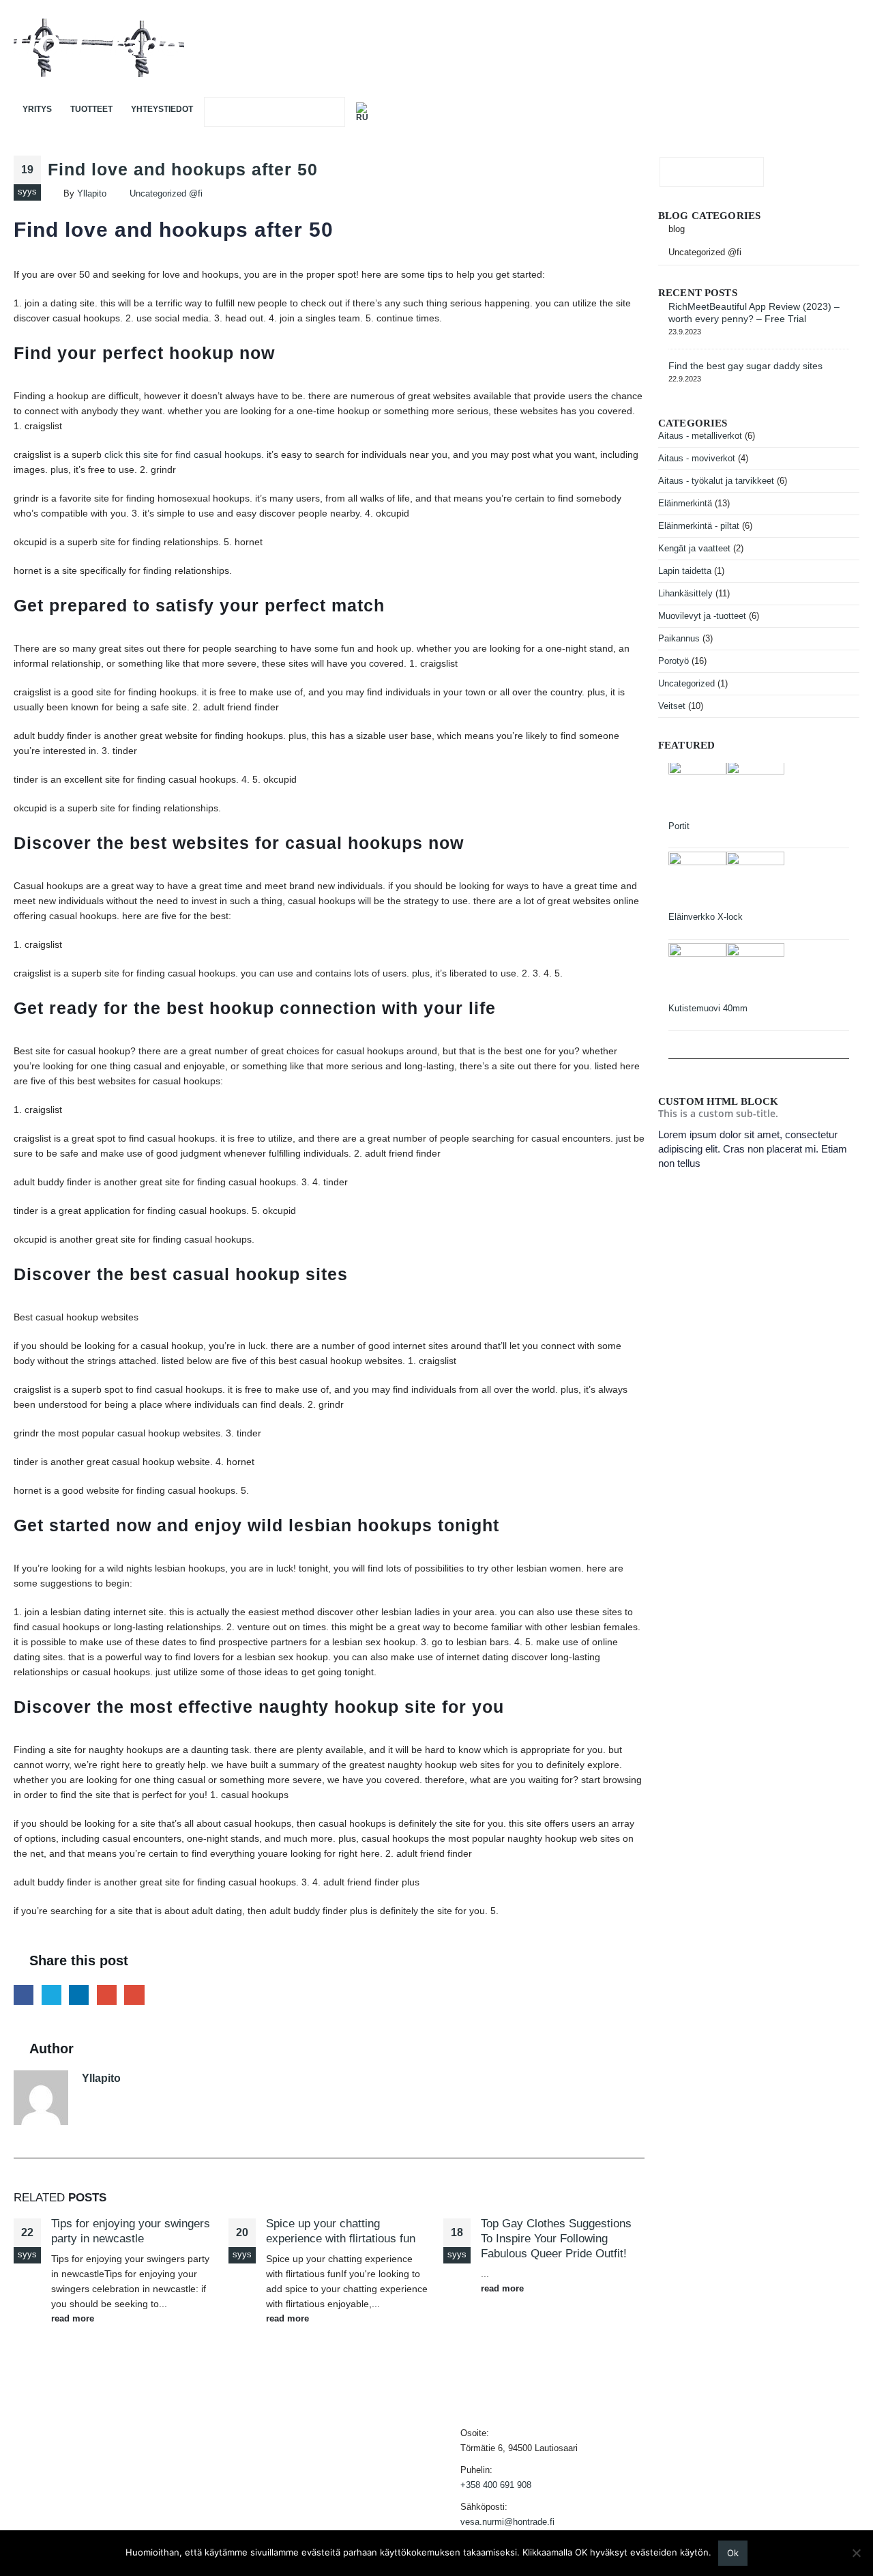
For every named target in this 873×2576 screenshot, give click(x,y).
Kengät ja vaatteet (694, 548)
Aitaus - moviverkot (697, 458)
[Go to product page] (759, 790)
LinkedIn (79, 1995)
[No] (856, 2553)
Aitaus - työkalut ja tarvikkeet (716, 481)
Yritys (37, 109)
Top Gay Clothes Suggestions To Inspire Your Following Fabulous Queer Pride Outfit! (556, 2239)
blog (677, 229)
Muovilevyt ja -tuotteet (702, 616)
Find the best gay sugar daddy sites (745, 366)
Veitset (672, 706)
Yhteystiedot (162, 109)
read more (74, 2319)
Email (134, 1995)
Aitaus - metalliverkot (700, 436)
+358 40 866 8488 (824, 48)
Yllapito (92, 194)
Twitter (51, 1995)
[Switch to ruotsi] (365, 112)
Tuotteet (91, 109)
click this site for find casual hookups (183, 454)
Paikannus (679, 638)
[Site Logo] (99, 48)
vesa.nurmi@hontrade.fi (507, 2522)
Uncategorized (686, 683)
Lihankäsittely (685, 593)
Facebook (24, 1995)
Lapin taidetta (685, 571)
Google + (107, 1995)
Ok (733, 2553)
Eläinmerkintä (685, 503)
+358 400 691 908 (496, 2485)
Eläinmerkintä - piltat (699, 526)
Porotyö (674, 661)
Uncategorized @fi (166, 194)
